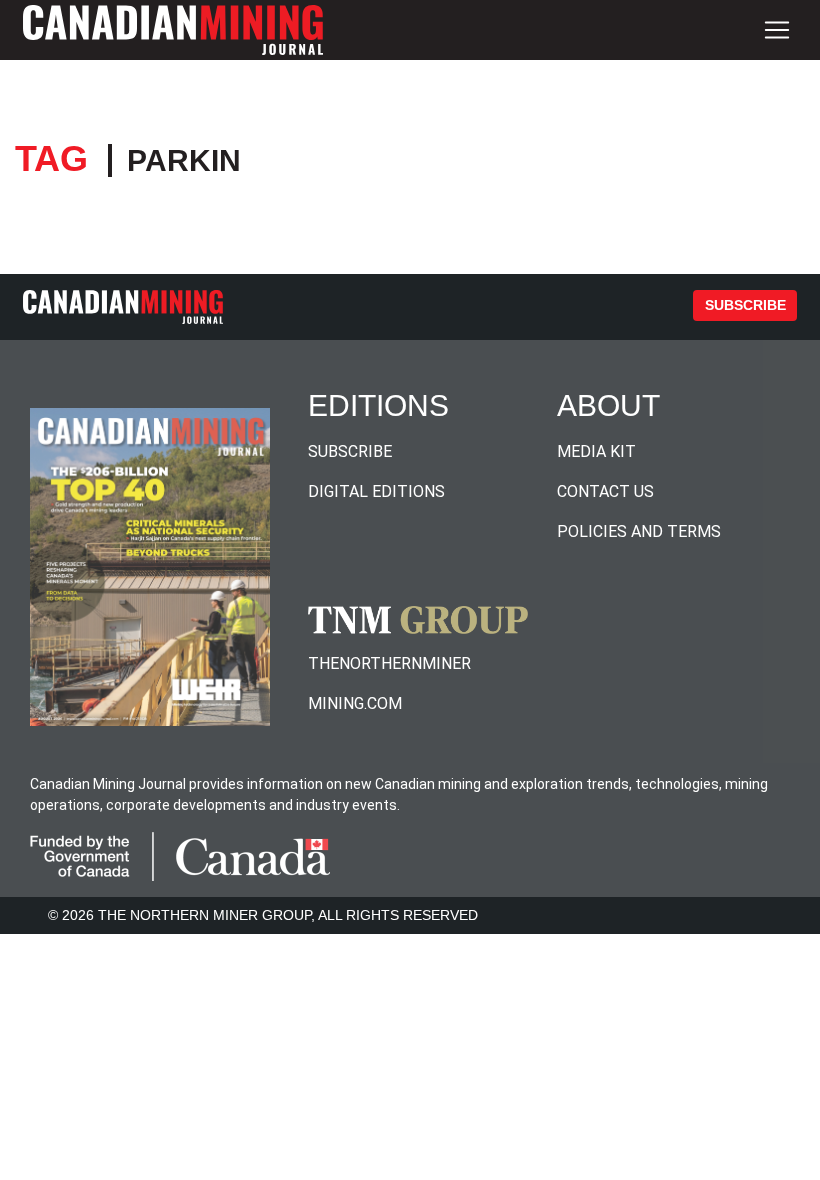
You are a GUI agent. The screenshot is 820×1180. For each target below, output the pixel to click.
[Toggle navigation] (777, 30)
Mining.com (355, 703)
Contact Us (605, 491)
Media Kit (596, 451)
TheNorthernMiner (389, 663)
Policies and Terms (639, 531)
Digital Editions (376, 491)
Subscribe (745, 305)
